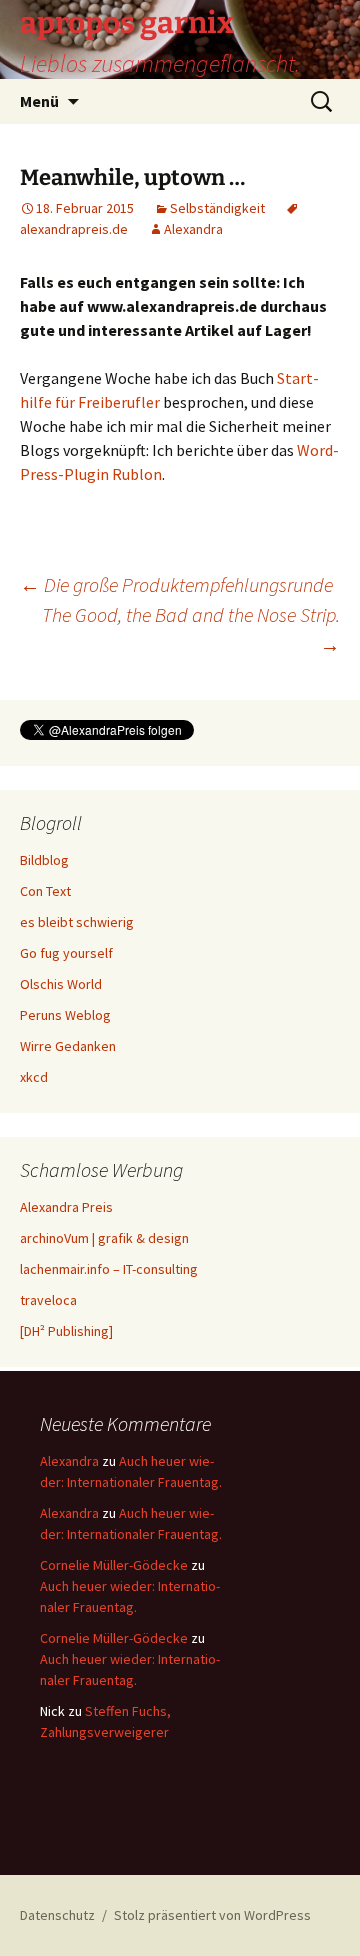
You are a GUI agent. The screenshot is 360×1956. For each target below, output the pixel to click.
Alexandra (193, 229)
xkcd (34, 1077)
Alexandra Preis (66, 1207)
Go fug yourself (66, 953)
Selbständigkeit (217, 208)
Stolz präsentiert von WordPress (212, 1915)
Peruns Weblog (65, 1015)
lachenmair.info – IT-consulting (109, 1269)
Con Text (45, 891)
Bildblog (44, 860)
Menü (39, 101)
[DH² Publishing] (66, 1331)
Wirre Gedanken (68, 1046)
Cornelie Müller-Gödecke (114, 1565)
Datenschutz (57, 1915)
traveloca (48, 1300)
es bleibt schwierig (77, 922)
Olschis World (61, 984)
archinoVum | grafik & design (104, 1238)
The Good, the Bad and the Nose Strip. (191, 629)
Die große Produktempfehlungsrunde (176, 584)
